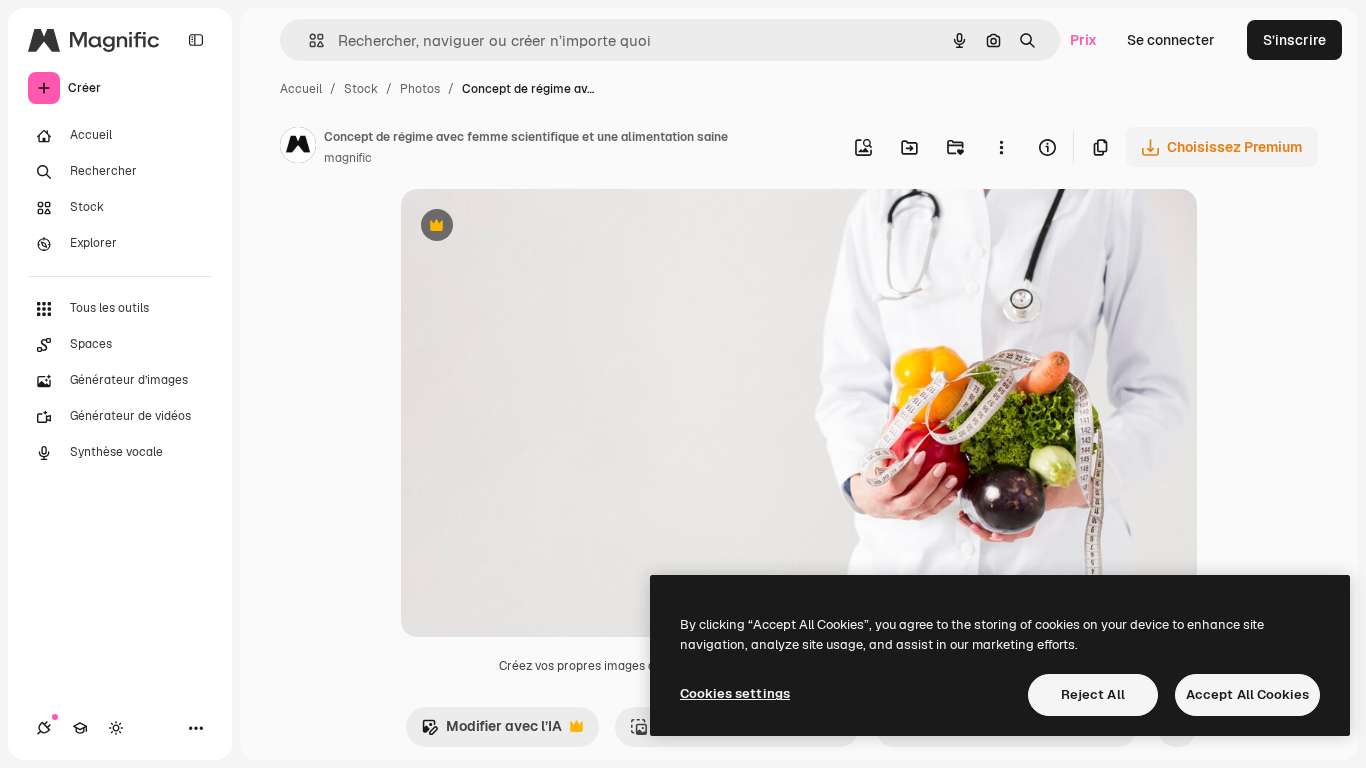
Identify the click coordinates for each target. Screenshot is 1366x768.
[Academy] (80, 728)
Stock (361, 89)
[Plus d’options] (1001, 147)
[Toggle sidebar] (196, 40)
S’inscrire (1294, 40)
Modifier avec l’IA (491, 731)
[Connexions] (44, 728)
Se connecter (1171, 40)
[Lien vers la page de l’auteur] (298, 148)
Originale (533, 227)
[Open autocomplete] (308, 40)
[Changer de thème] (116, 728)
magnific (348, 158)
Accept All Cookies (1247, 694)
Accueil (301, 89)
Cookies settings (735, 693)
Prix (1083, 40)
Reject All (1093, 694)
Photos (420, 89)
